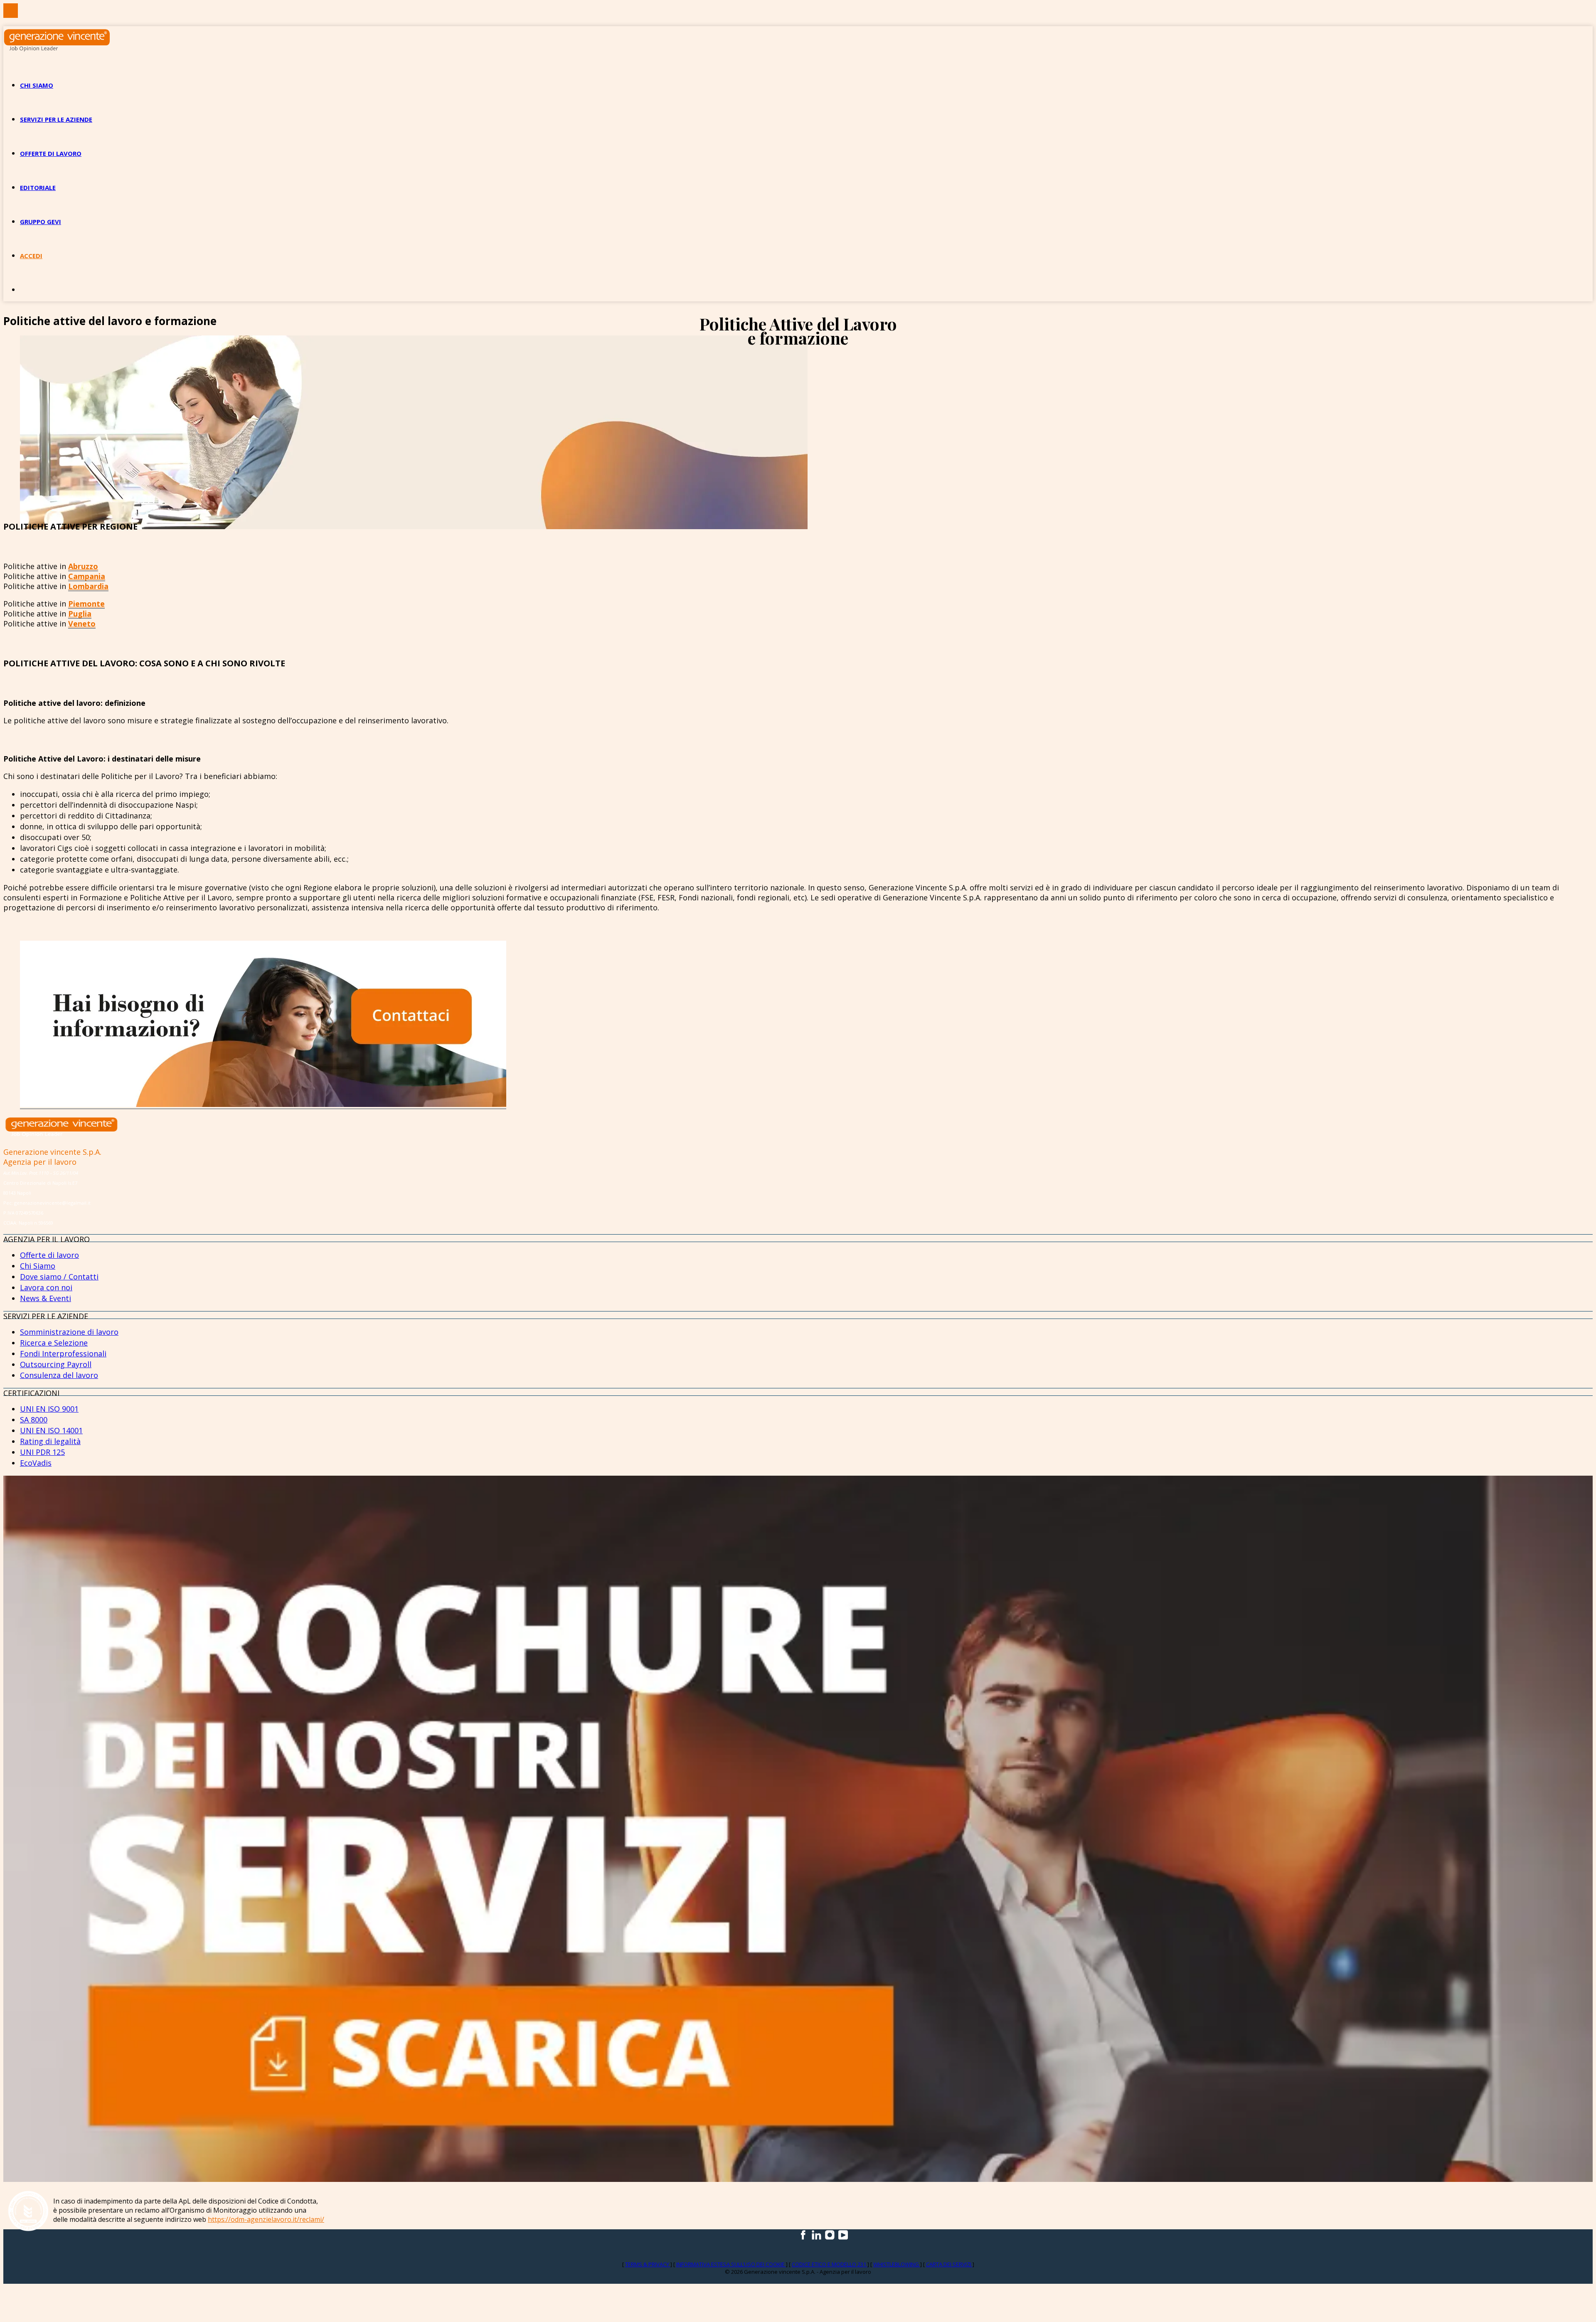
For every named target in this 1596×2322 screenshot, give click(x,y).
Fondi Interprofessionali (63, 1353)
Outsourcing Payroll (56, 1364)
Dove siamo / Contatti (59, 1277)
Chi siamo (37, 85)
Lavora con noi (46, 1287)
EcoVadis (36, 1463)
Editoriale (38, 187)
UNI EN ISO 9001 (49, 1409)
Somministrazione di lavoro (69, 1332)
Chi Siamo (38, 1266)
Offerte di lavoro (51, 153)
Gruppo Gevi (41, 222)
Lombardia (88, 586)
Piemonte (86, 604)
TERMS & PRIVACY (648, 2264)
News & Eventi (46, 1298)
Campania (87, 576)
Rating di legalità (50, 1441)
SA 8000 (34, 1420)
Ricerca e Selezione (54, 1343)
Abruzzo (83, 566)
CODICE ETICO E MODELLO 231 (830, 2264)
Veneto (82, 624)
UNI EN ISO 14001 (51, 1430)
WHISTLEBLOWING (897, 2264)
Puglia (80, 614)
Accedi (31, 256)
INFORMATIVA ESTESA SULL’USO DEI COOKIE (731, 2264)
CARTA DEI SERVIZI (949, 2264)
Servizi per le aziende (56, 119)
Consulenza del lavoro (59, 1375)
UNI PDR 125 (42, 1452)
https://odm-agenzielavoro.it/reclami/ (266, 2219)
